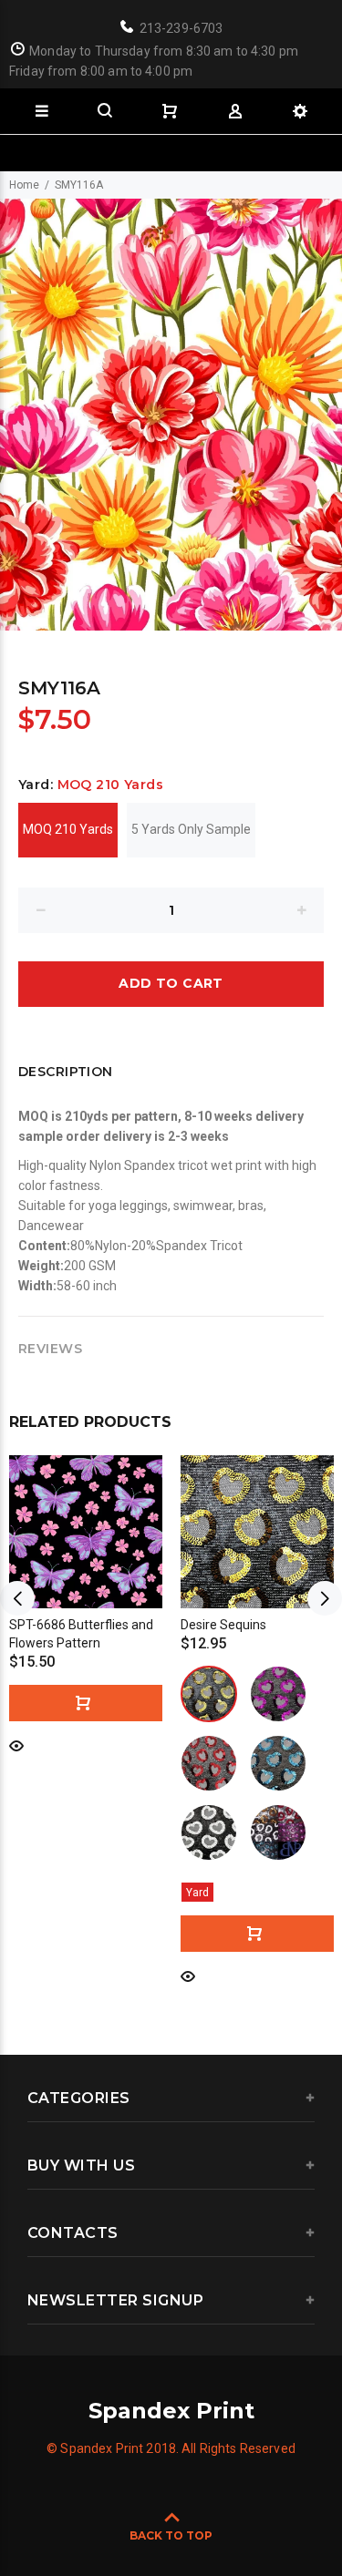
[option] (171, 415)
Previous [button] (17, 1598)
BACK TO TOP (171, 2535)
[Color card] (278, 1832)
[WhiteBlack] (209, 1832)
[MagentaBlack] (278, 1694)
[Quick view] (16, 1745)
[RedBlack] (209, 1763)
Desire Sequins (223, 1625)
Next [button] (325, 1598)
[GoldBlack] (209, 1694)
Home (24, 185)
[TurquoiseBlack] (278, 1763)
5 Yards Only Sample (191, 829)
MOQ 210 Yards (68, 829)
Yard (197, 1893)
